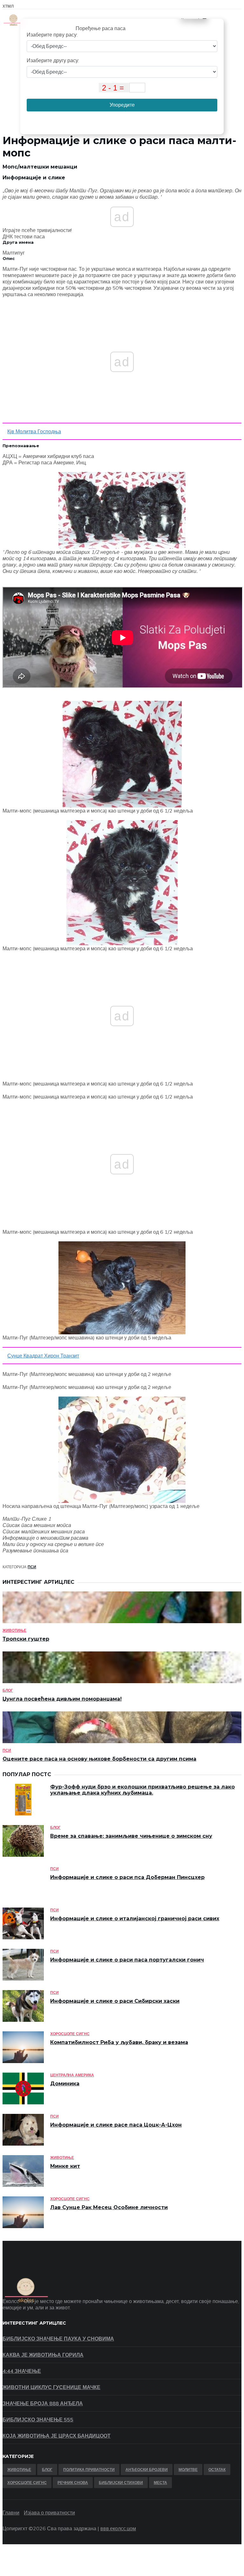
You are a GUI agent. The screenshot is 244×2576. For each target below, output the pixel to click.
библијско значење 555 (38, 2420)
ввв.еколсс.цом (118, 2528)
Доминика (65, 2084)
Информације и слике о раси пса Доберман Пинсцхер (127, 1877)
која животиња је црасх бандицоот (57, 2436)
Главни (11, 2513)
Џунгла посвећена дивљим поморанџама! (62, 1699)
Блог (8, 1690)
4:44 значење (22, 2371)
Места (160, 2483)
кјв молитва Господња (34, 431)
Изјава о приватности (49, 2513)
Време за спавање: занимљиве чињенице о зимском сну (131, 1836)
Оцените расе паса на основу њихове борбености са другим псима (99, 1759)
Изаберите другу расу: (53, 60)
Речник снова (73, 2483)
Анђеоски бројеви (147, 2470)
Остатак (217, 2470)
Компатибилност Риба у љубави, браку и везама (119, 2042)
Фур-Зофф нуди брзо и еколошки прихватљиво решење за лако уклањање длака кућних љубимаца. (142, 1790)
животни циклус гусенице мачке (51, 2387)
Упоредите (122, 105)
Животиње (14, 1630)
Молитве (188, 2470)
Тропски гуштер (26, 1639)
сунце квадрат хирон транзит (43, 1356)
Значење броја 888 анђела (43, 2403)
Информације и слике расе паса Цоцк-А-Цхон (116, 2125)
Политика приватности (89, 2470)
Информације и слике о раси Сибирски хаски (115, 2001)
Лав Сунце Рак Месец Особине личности (109, 2207)
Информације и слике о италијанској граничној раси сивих (135, 1919)
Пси (32, 1567)
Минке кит (65, 2166)
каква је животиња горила (43, 2355)
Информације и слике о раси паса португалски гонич (127, 1960)
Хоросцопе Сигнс (70, 2034)
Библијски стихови (121, 2483)
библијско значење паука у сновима (58, 2339)
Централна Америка (72, 2075)
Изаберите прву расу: (52, 35)
